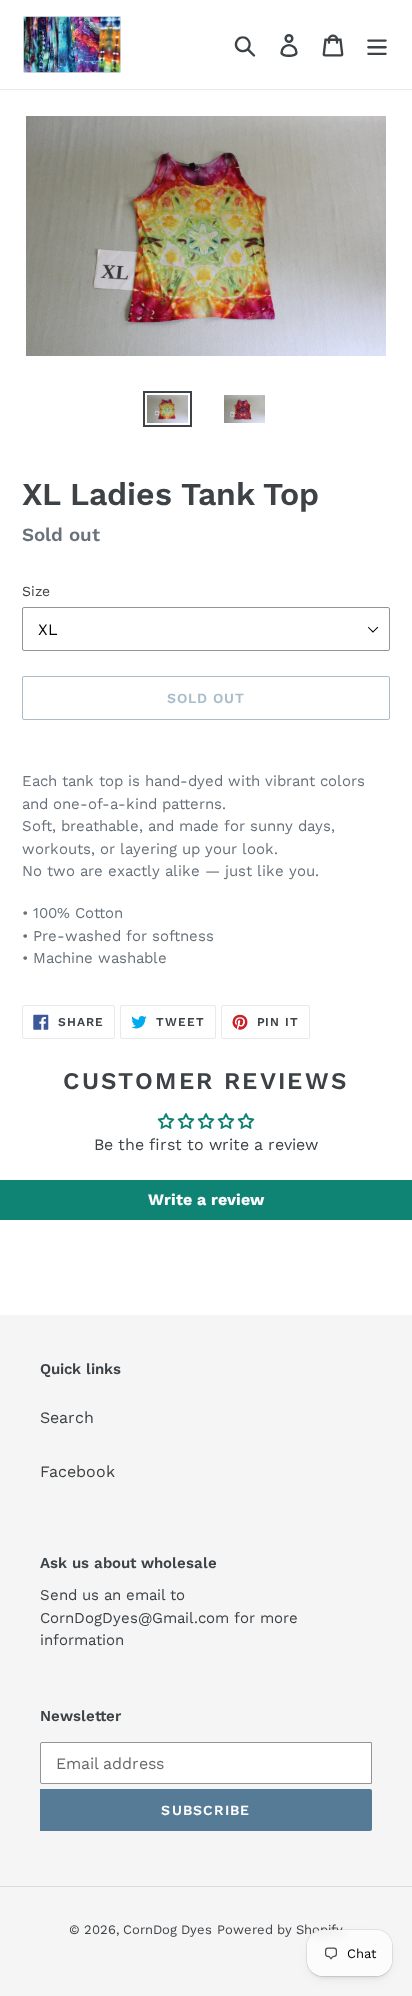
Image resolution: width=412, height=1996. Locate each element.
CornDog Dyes (167, 1929)
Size (36, 591)
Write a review (206, 1199)
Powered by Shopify (280, 1929)
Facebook (77, 1471)
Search (67, 1417)
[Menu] (377, 44)
